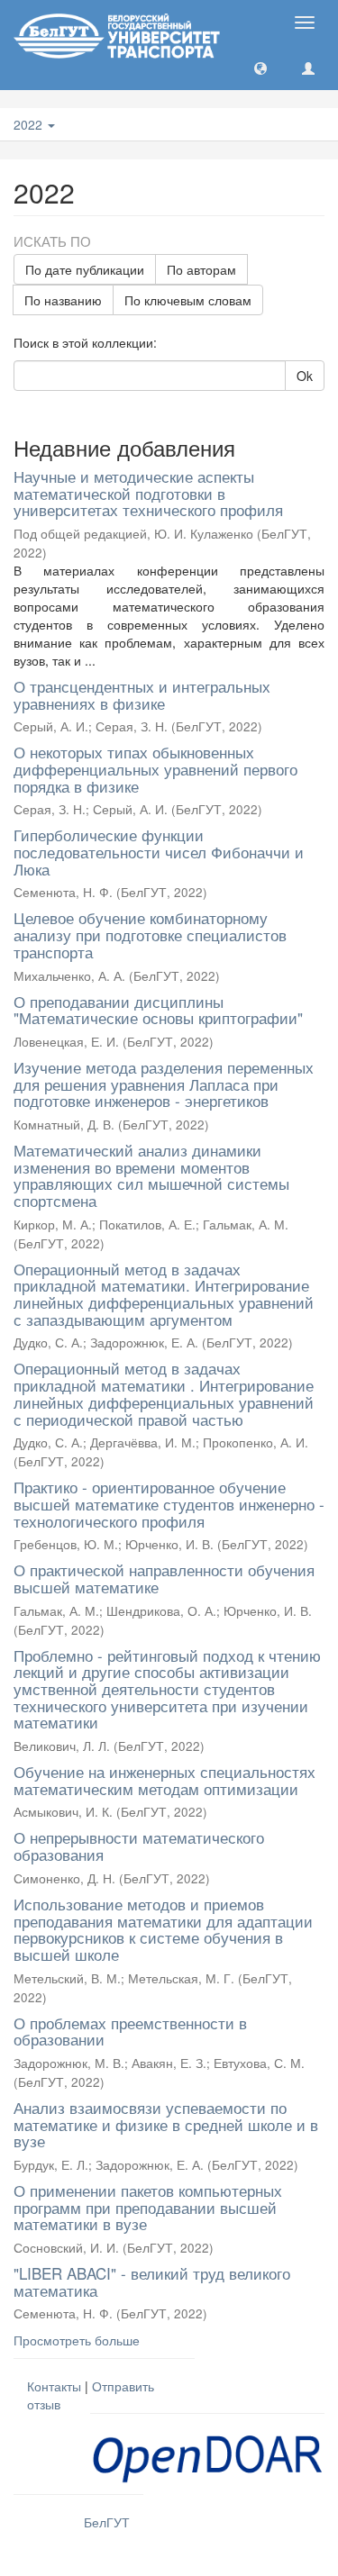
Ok (305, 376)
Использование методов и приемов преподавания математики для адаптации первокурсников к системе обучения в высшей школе (163, 1929)
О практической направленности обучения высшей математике (164, 1578)
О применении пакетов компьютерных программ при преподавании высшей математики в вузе (148, 2207)
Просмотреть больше (77, 2340)
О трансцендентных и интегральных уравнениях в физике (142, 694)
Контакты (54, 2386)
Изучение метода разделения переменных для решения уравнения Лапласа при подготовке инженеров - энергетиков (164, 1084)
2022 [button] (30, 124)
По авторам (201, 269)
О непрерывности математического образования (139, 1846)
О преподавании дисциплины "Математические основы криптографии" (158, 1010)
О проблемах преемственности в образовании (130, 2031)
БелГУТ (107, 2522)
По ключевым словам (188, 300)
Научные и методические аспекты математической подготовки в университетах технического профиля (148, 493)
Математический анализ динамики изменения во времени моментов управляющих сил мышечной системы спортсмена (151, 1175)
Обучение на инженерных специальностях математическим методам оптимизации (164, 1780)
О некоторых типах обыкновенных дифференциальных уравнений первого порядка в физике (155, 768)
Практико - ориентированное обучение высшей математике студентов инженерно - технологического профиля (169, 1503)
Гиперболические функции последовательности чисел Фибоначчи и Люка (159, 851)
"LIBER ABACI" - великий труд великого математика (152, 2281)
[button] (260, 68)
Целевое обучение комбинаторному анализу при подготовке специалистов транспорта (150, 934)
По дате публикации (85, 269)
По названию (63, 300)
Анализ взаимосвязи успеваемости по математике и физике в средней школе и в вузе (166, 2124)
